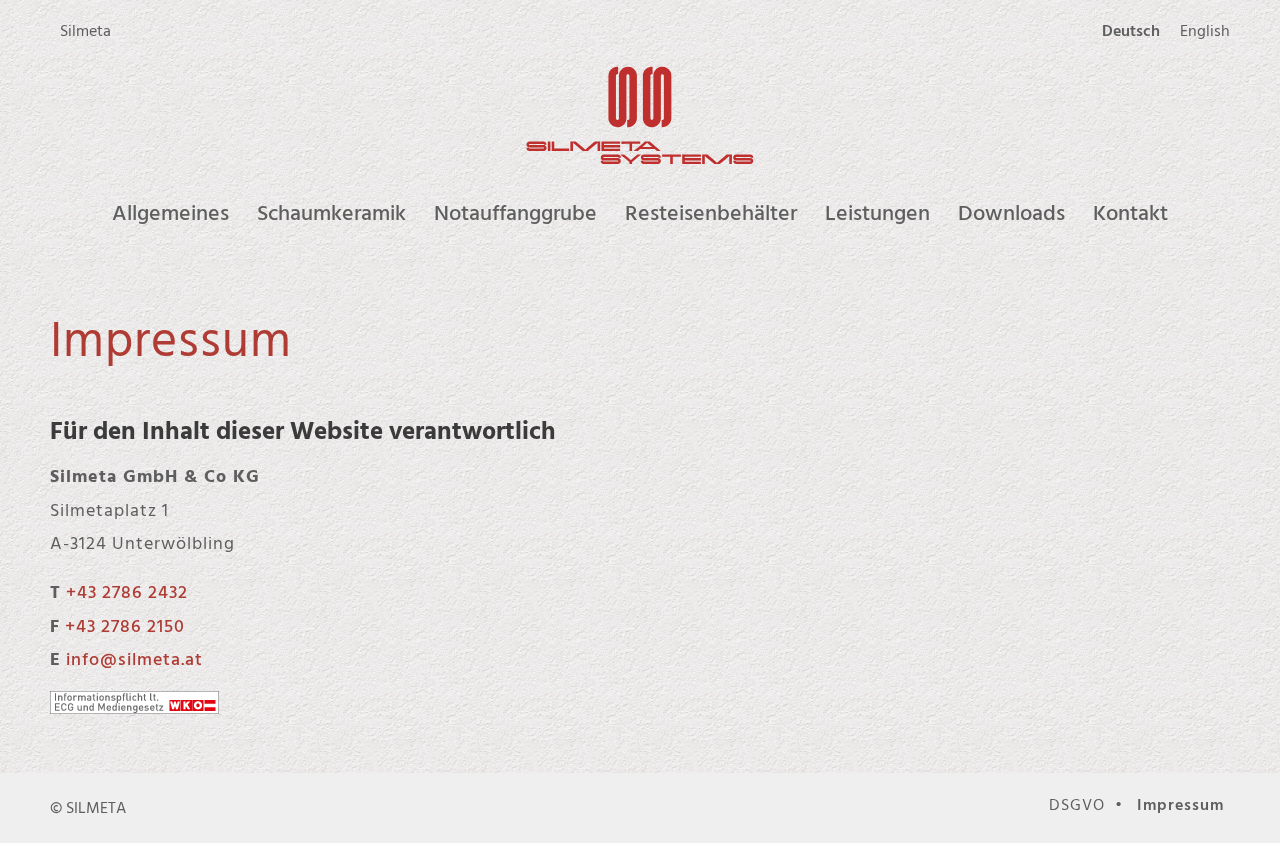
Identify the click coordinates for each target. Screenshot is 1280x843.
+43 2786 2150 (125, 625)
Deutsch (1131, 30)
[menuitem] (85, 31)
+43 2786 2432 (127, 591)
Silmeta (85, 30)
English (1205, 30)
